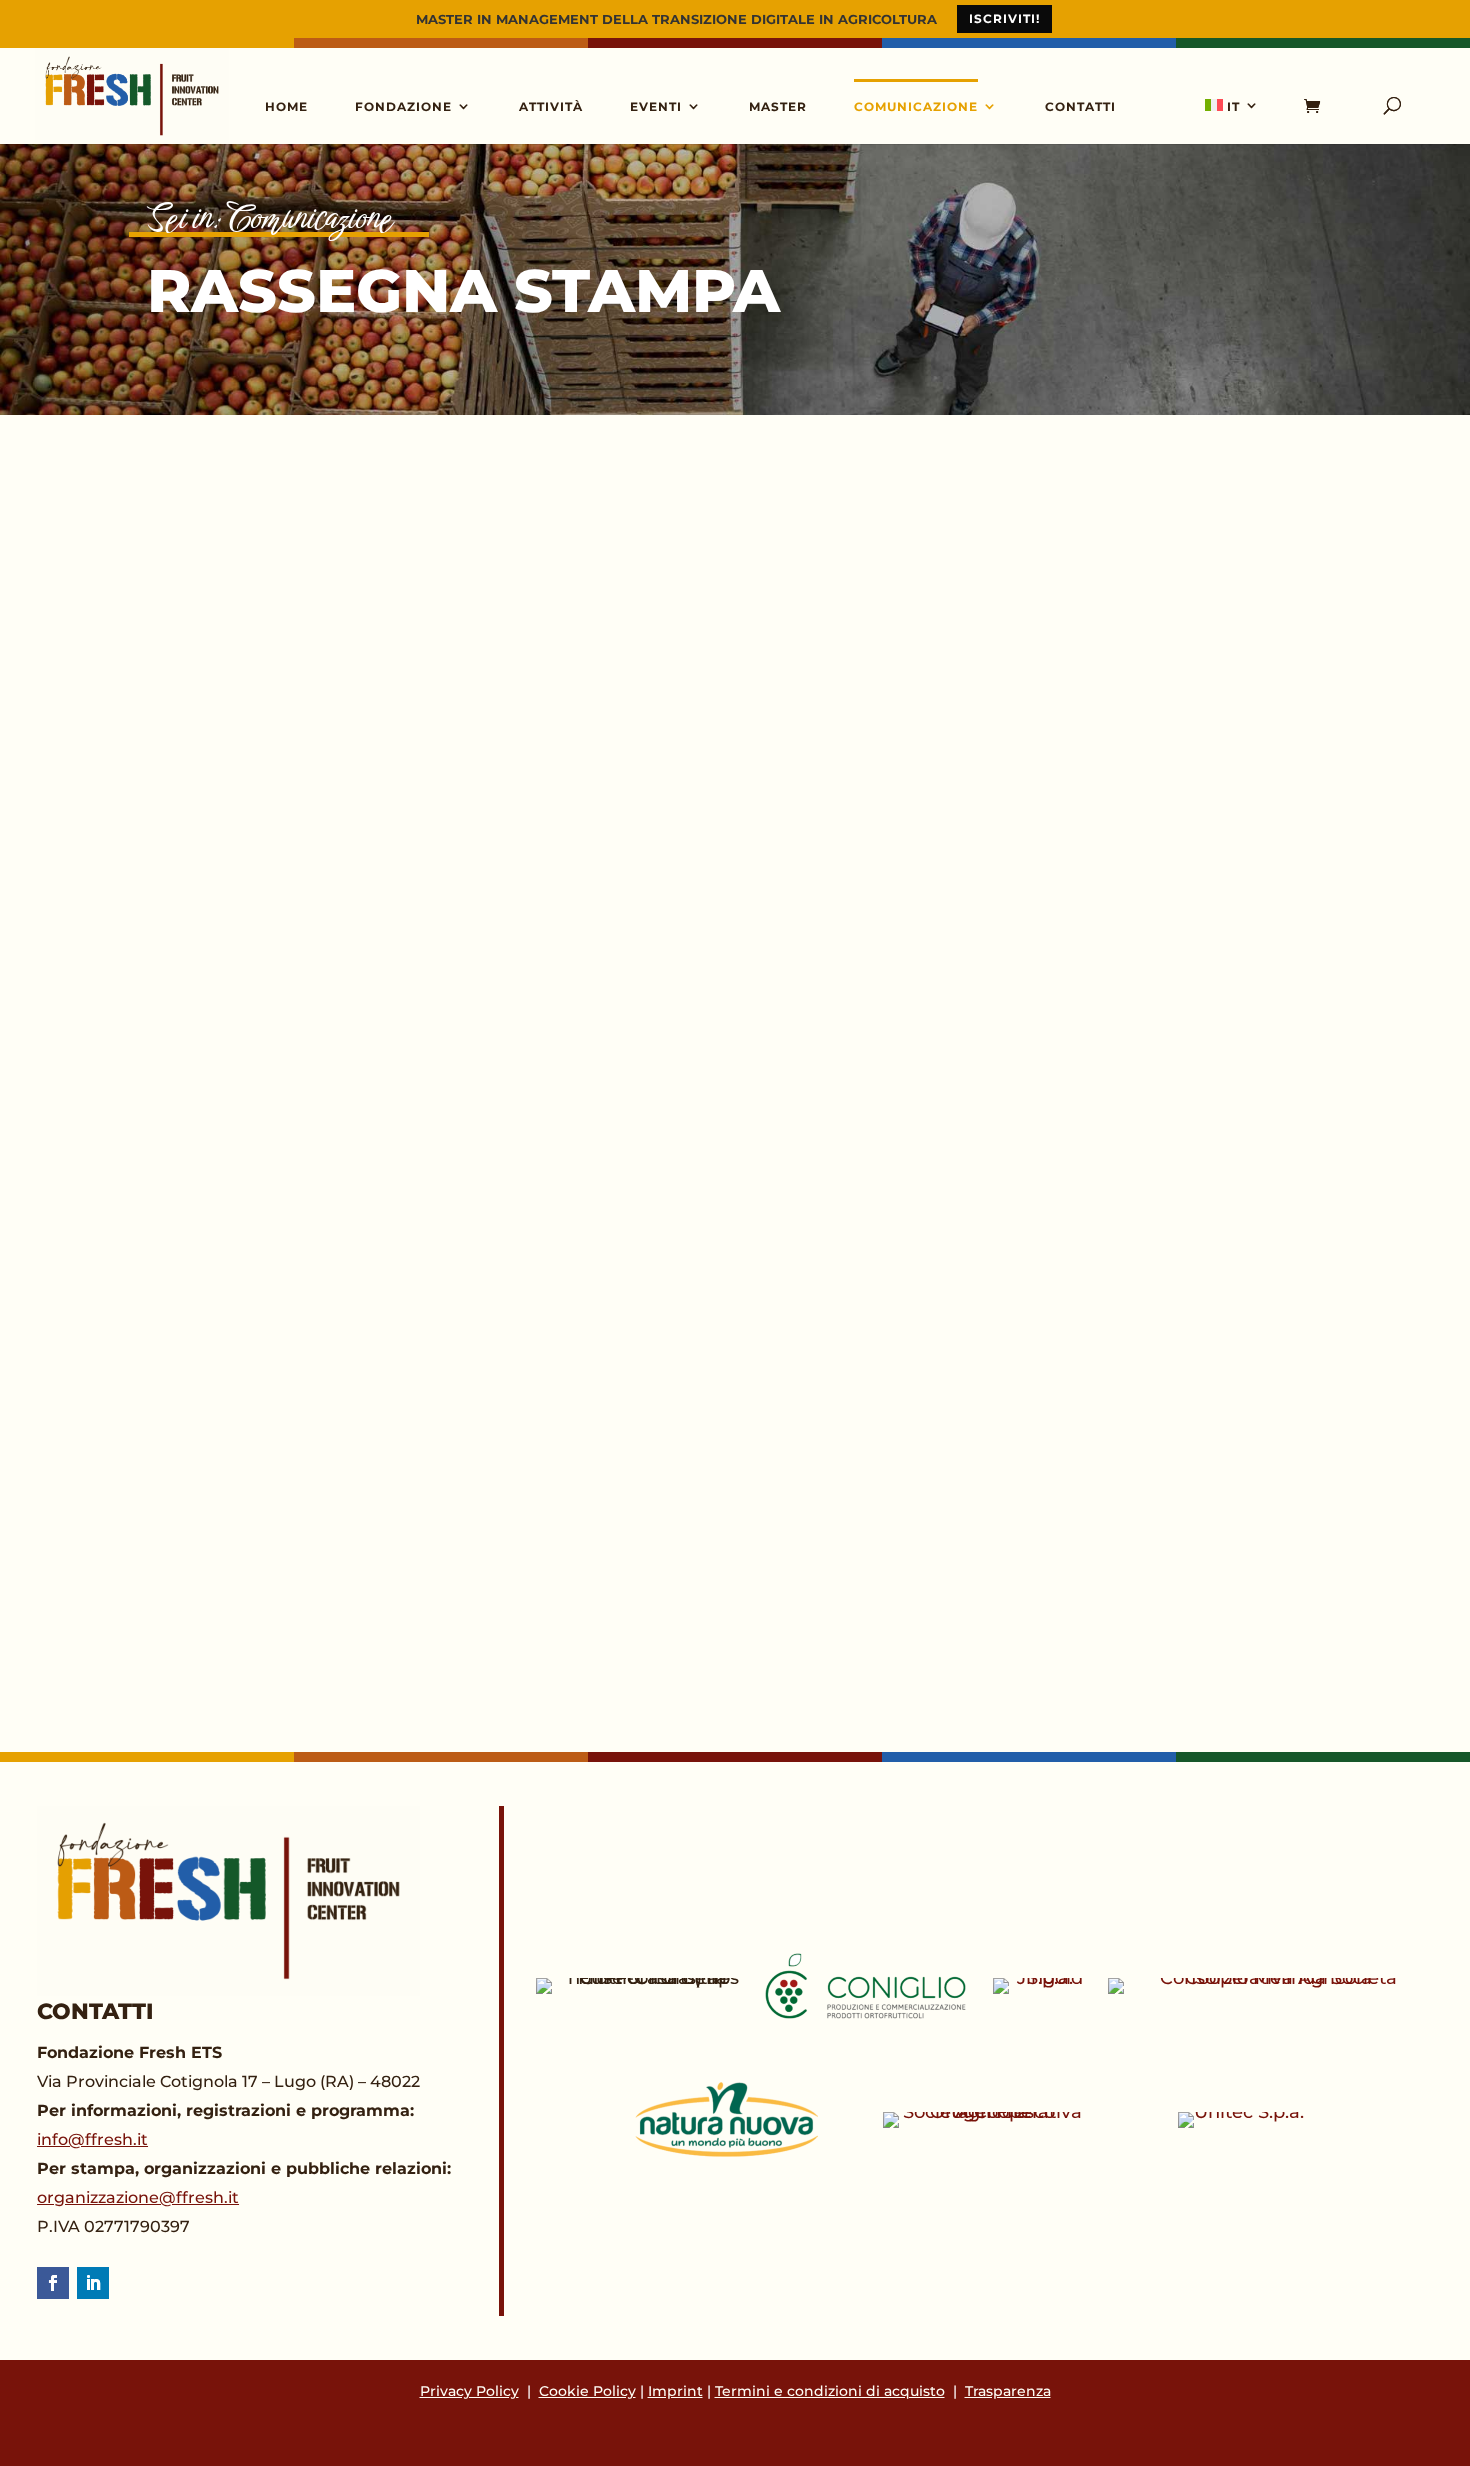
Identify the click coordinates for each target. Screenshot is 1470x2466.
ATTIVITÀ (551, 106)
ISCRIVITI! (1004, 18)
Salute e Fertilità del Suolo (409, 821)
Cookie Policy (587, 2391)
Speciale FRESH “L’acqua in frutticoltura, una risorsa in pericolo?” (720, 545)
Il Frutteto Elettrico (352, 1459)
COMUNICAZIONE (916, 106)
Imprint (675, 2391)
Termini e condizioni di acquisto (830, 2391)
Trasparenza (1008, 2391)
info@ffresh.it (92, 2139)
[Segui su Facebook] (53, 2283)
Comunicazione (310, 218)
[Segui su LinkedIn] (93, 2283)
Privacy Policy (469, 2391)
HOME (286, 106)
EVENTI (656, 106)
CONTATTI (1080, 106)
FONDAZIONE (403, 106)
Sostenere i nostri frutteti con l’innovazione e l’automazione (676, 1155)
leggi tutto (244, 620)
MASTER (778, 106)
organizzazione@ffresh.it (138, 2197)
